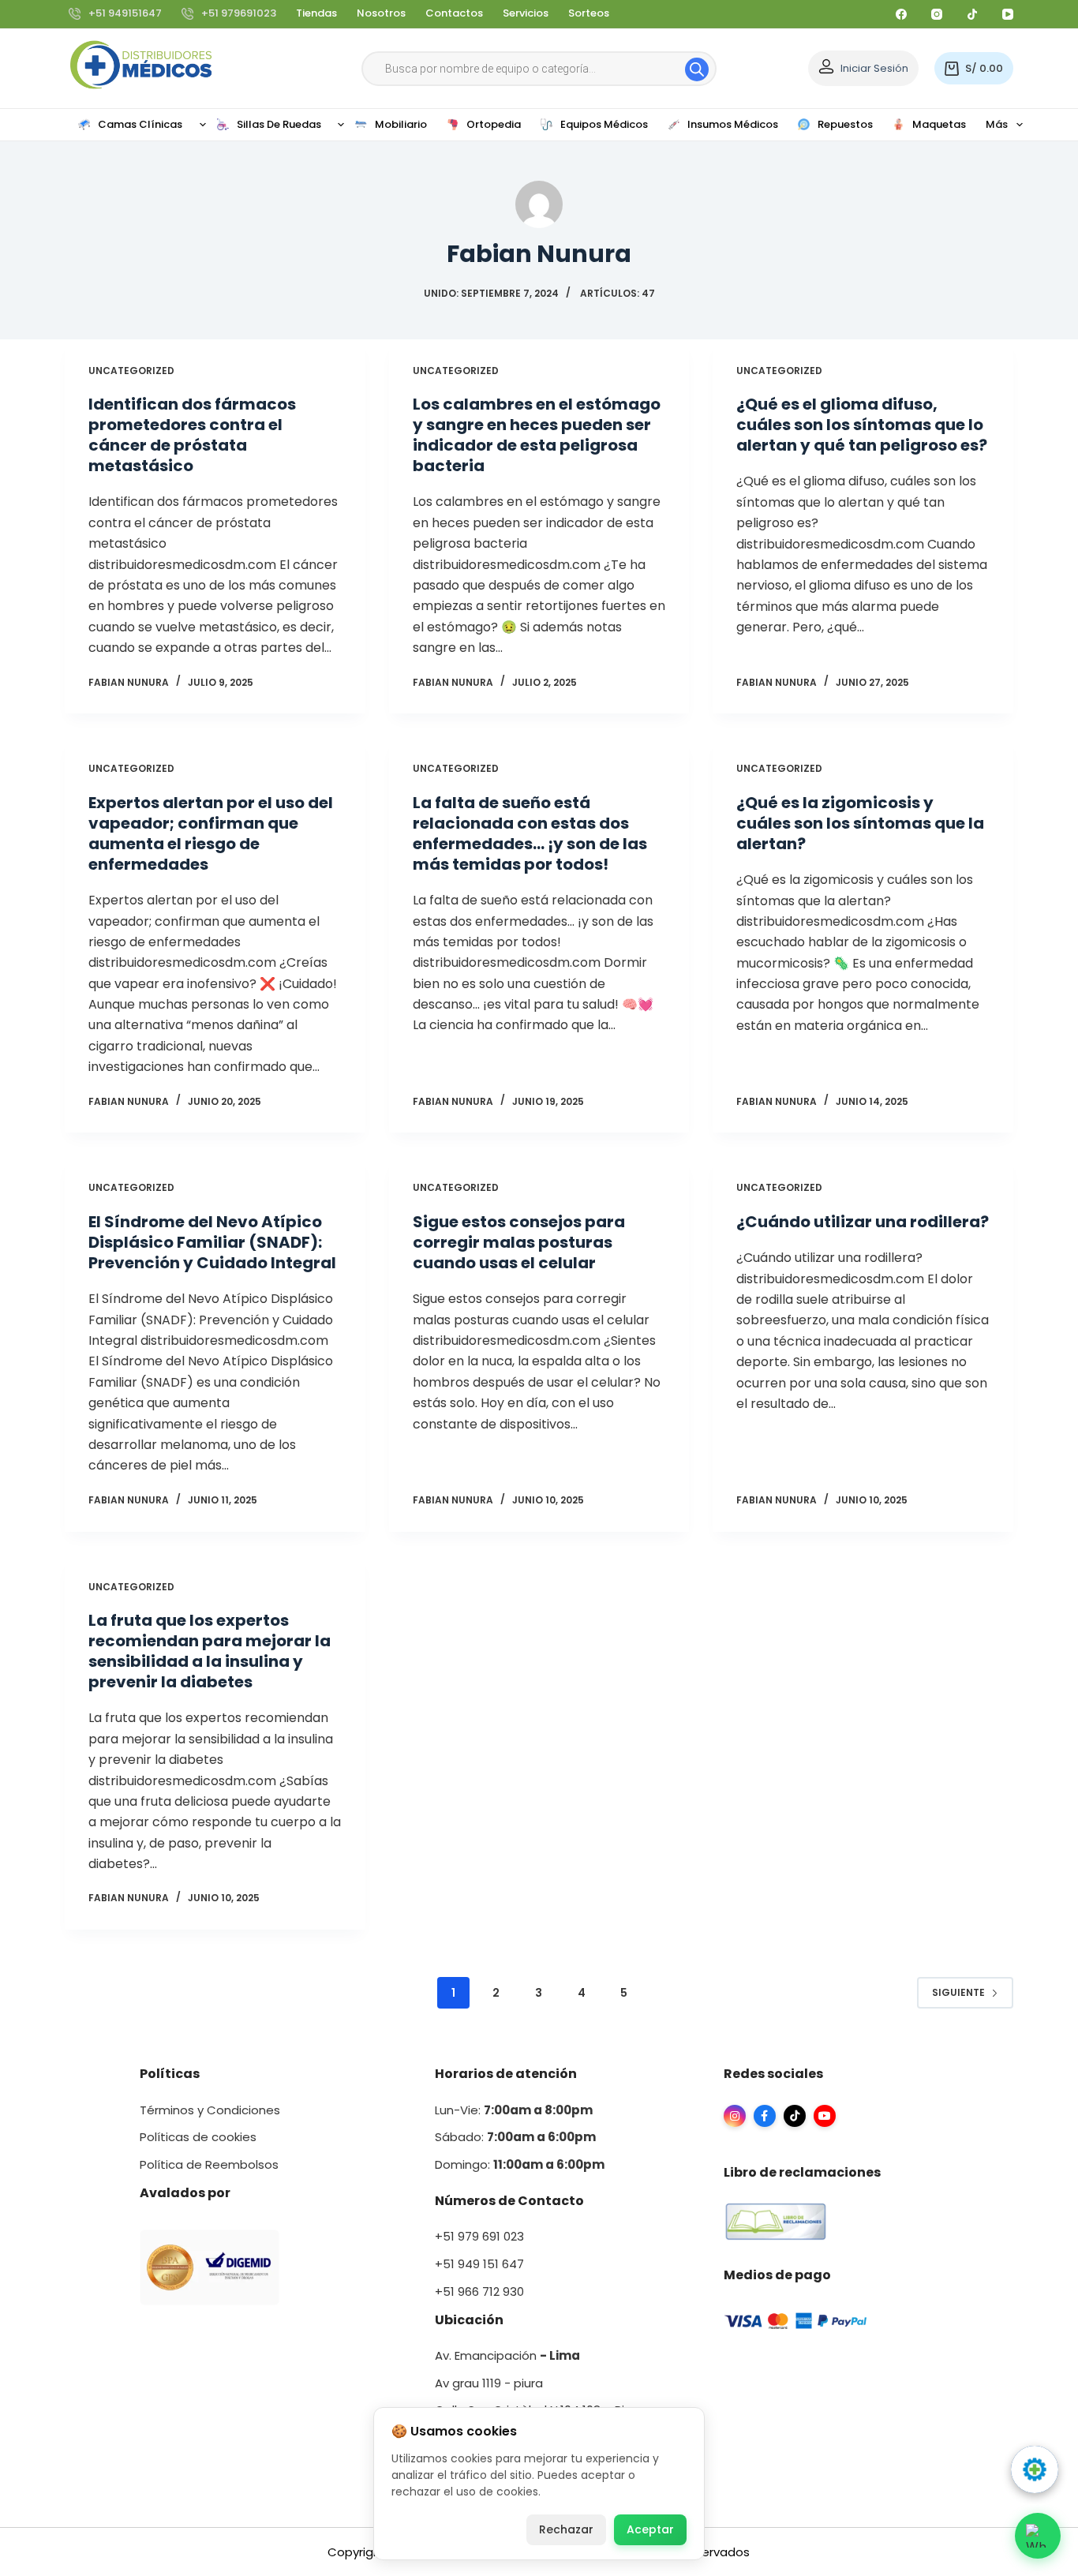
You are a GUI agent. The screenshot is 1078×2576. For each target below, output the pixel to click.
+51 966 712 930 (479, 2291)
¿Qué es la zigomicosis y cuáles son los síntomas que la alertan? (860, 823)
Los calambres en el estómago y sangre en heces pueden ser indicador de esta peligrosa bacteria (537, 435)
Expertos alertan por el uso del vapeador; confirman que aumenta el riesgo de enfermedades (211, 833)
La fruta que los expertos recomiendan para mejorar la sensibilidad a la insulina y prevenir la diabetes (210, 1651)
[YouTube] (1008, 14)
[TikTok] (972, 14)
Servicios (526, 13)
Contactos (454, 13)
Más (997, 124)
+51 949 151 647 (479, 2264)
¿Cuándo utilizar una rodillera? (863, 1222)
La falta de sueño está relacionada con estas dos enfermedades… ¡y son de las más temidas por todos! (530, 833)
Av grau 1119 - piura (489, 2383)
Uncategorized (131, 371)
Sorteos (589, 13)
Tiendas (316, 13)
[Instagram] (937, 14)
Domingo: (464, 2164)
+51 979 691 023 (479, 2236)
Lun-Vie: (514, 2110)
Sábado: (515, 2137)
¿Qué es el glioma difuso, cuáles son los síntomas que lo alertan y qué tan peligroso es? (862, 425)
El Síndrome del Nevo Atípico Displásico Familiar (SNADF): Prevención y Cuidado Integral (212, 1242)
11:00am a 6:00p (543, 2164)
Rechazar (566, 2529)
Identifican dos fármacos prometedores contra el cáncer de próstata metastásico (192, 435)
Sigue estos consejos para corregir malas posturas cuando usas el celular (519, 1242)
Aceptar (650, 2529)
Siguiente (958, 1992)
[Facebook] (901, 14)
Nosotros (381, 13)
